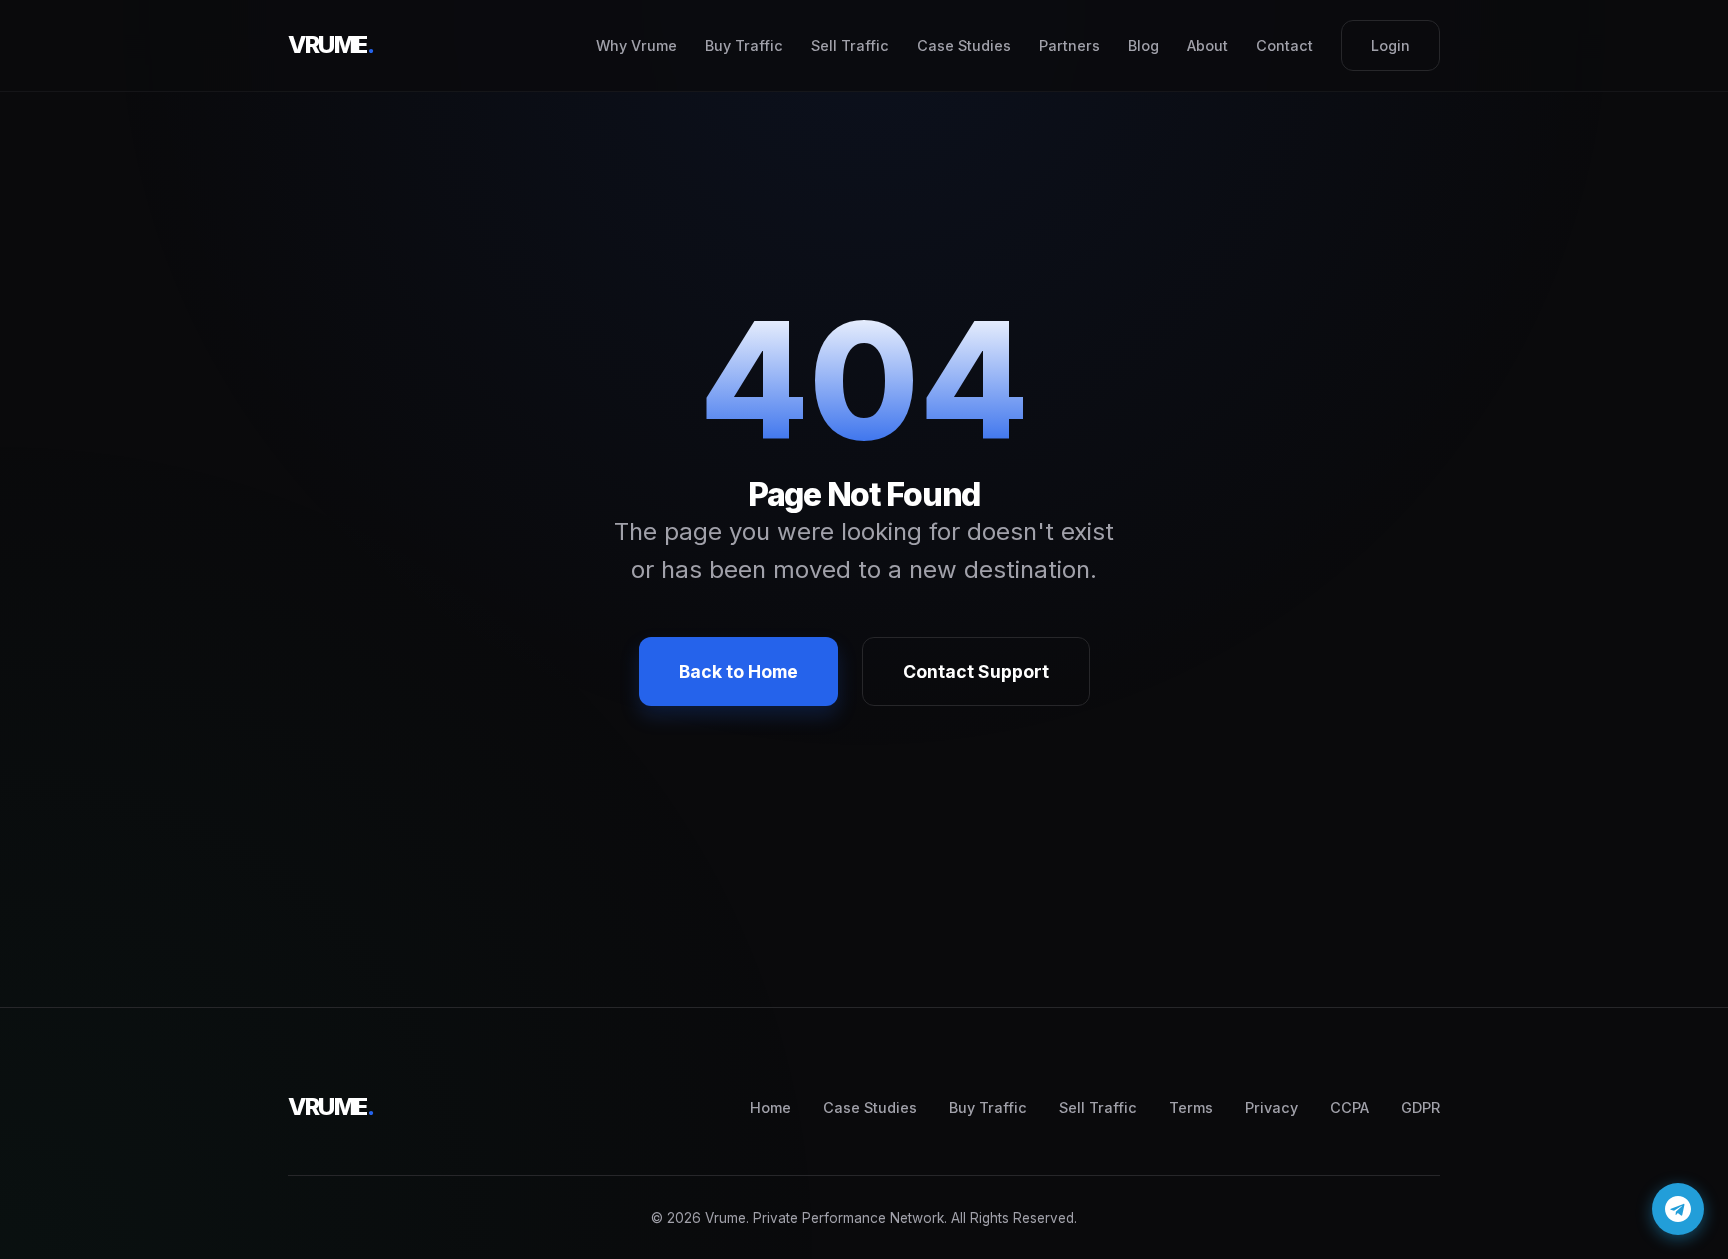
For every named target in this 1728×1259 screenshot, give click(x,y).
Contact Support (976, 671)
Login (1390, 45)
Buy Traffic (744, 45)
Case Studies (964, 45)
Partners (1069, 45)
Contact (1284, 45)
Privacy (1271, 1107)
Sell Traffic (850, 45)
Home (770, 1107)
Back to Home (738, 671)
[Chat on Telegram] (1678, 1209)
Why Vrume (636, 45)
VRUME (330, 44)
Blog (1143, 45)
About (1207, 45)
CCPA (1349, 1107)
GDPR (1420, 1107)
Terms (1191, 1107)
